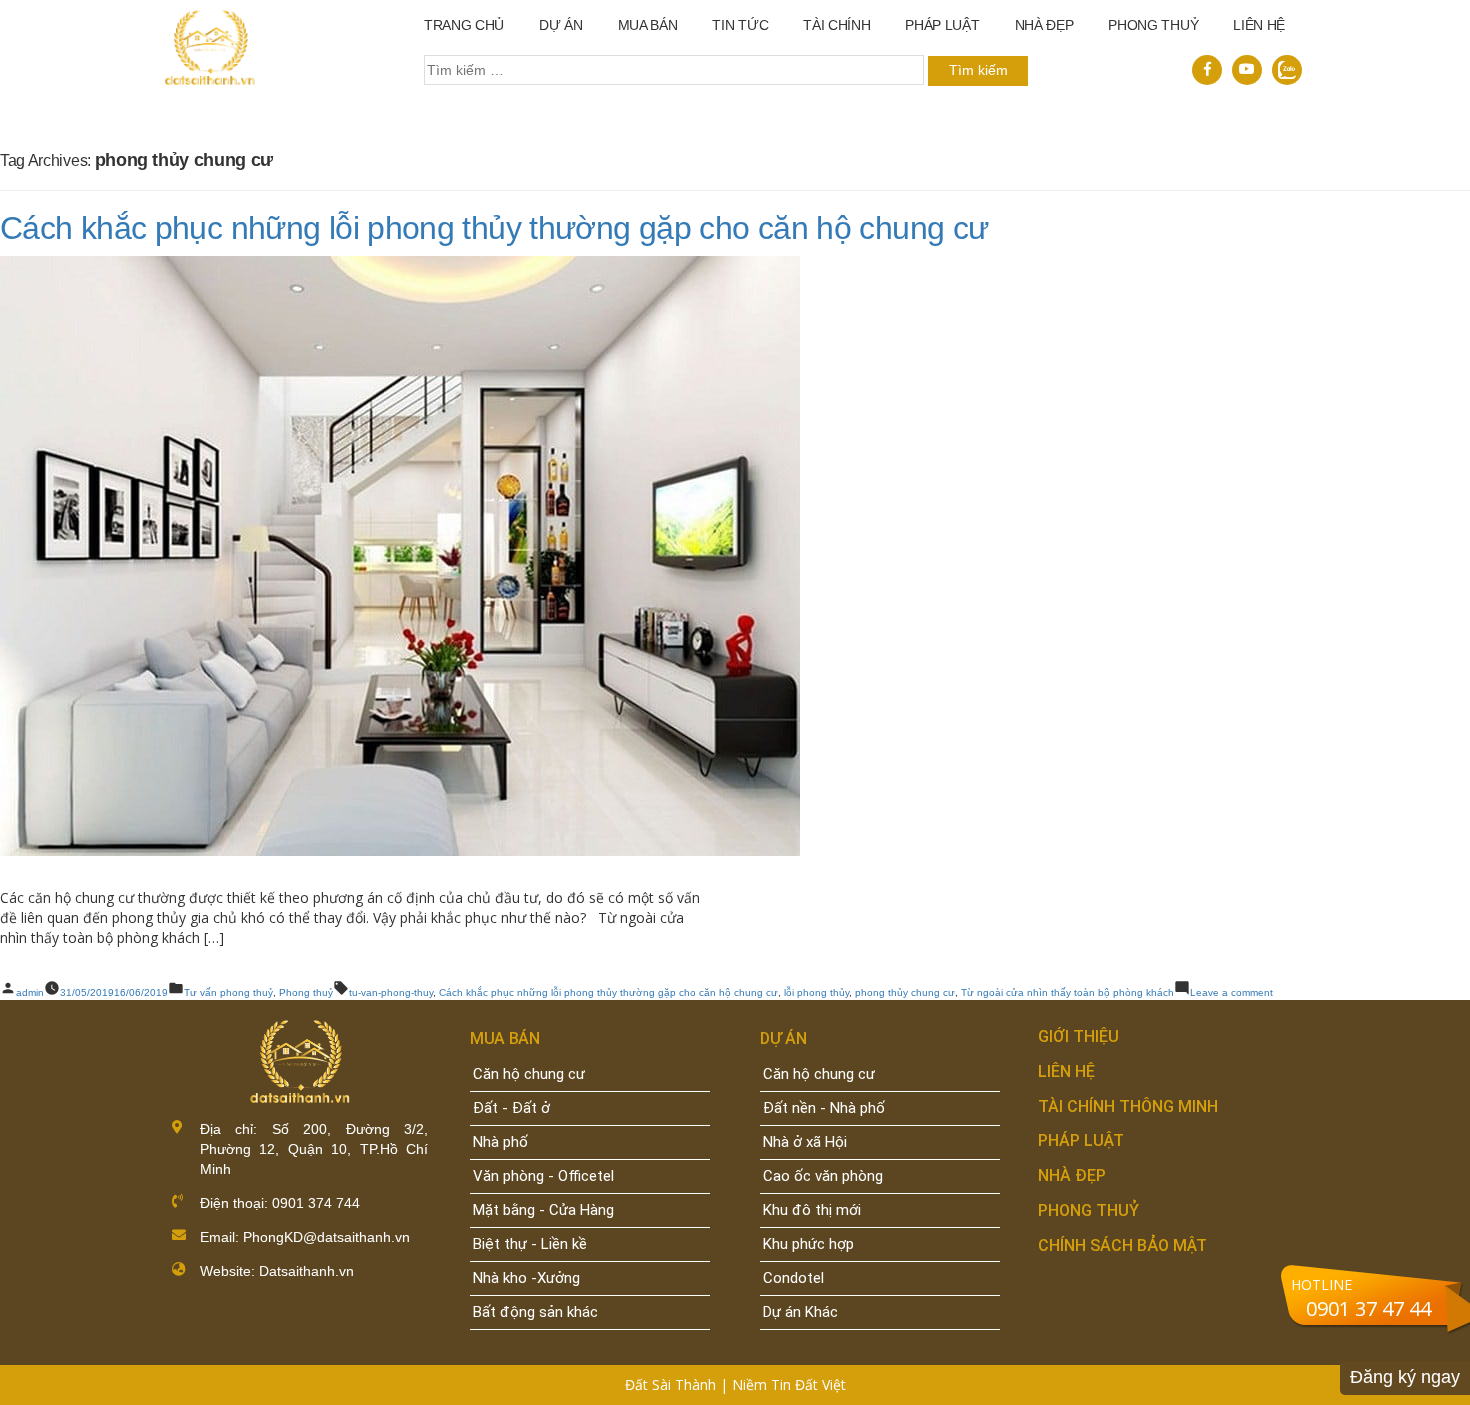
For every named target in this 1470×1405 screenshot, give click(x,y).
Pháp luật (942, 25)
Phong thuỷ (1153, 25)
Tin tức (740, 25)
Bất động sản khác (535, 1312)
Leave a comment (1231, 992)
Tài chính (836, 25)
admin (30, 992)
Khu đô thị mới (812, 1210)
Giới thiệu (1078, 1036)
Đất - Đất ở (511, 1108)
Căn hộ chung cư (529, 1074)
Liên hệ (1259, 25)
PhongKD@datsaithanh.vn (326, 1237)
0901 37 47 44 (1368, 1308)
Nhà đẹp (1072, 1175)
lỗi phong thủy (816, 992)
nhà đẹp (1044, 25)
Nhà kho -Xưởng (526, 1278)
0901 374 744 (314, 1203)
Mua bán (648, 25)
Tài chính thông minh (1128, 1106)
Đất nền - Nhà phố (824, 1108)
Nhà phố (500, 1142)
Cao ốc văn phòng (823, 1176)
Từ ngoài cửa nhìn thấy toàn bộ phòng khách (1067, 992)
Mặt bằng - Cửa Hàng (543, 1210)
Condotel (793, 1278)
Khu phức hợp (808, 1244)
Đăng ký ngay (1405, 1377)
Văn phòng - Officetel (543, 1176)
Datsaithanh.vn (306, 1271)
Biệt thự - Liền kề (530, 1244)
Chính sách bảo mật (1122, 1245)
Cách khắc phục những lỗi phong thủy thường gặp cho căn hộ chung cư (494, 228)
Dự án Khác (800, 1312)
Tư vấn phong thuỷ (228, 992)
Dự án (560, 25)
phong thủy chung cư (905, 992)
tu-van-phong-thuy (391, 992)
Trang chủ (464, 25)
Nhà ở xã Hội (805, 1142)
